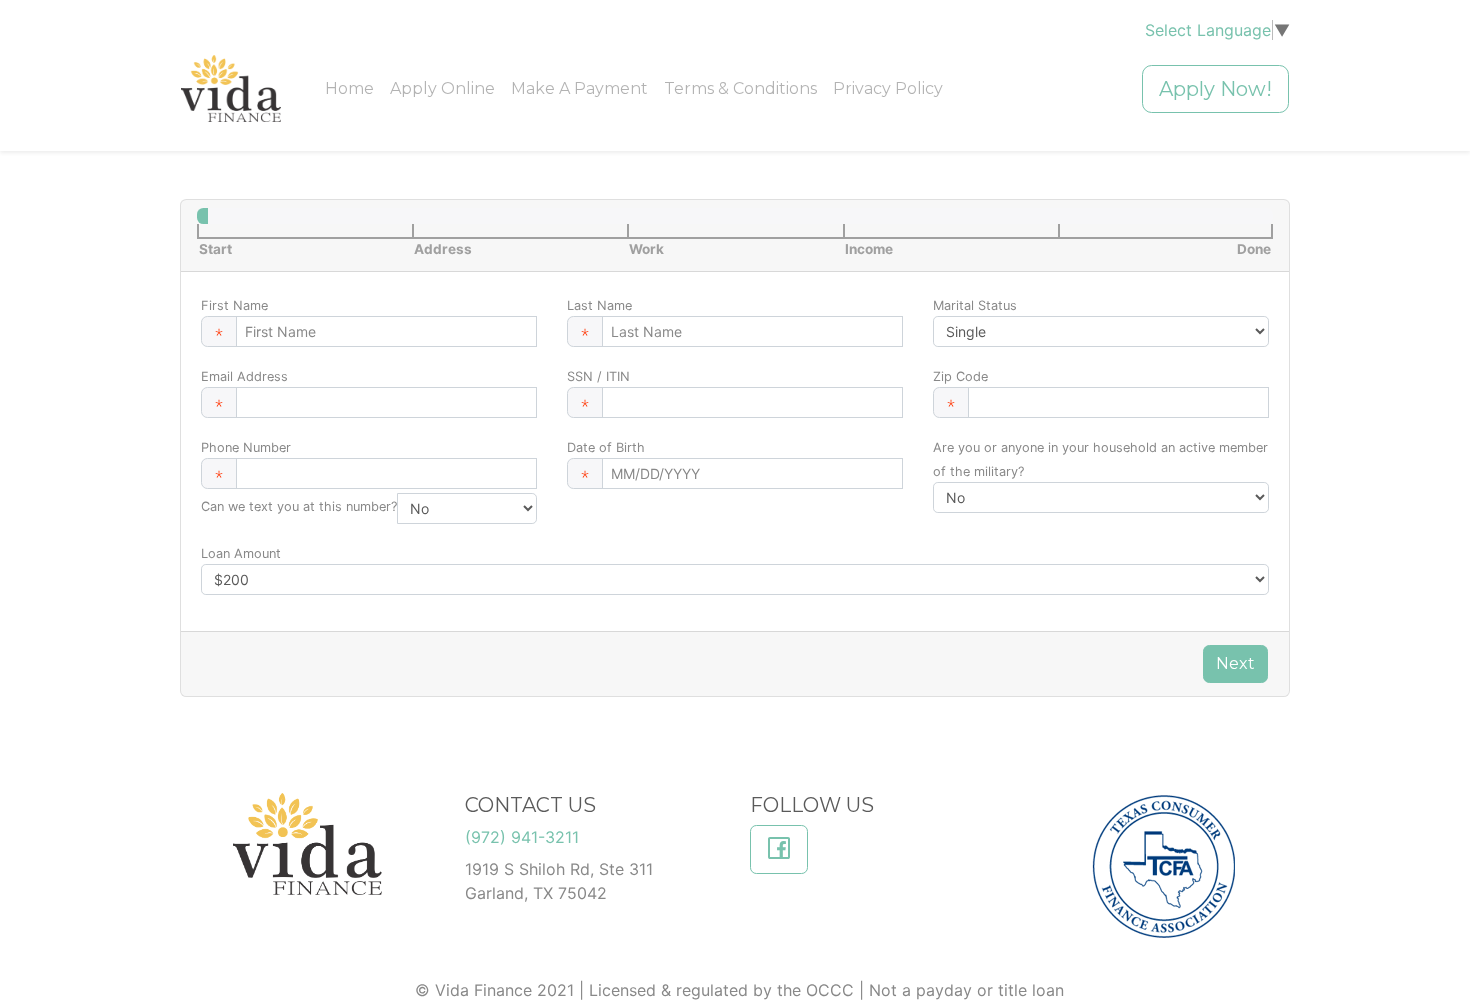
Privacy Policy (888, 88)
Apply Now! (1215, 89)
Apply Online (442, 88)
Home (349, 88)
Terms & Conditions (740, 88)
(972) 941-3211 (522, 837)
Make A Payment (579, 88)
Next (1235, 663)
